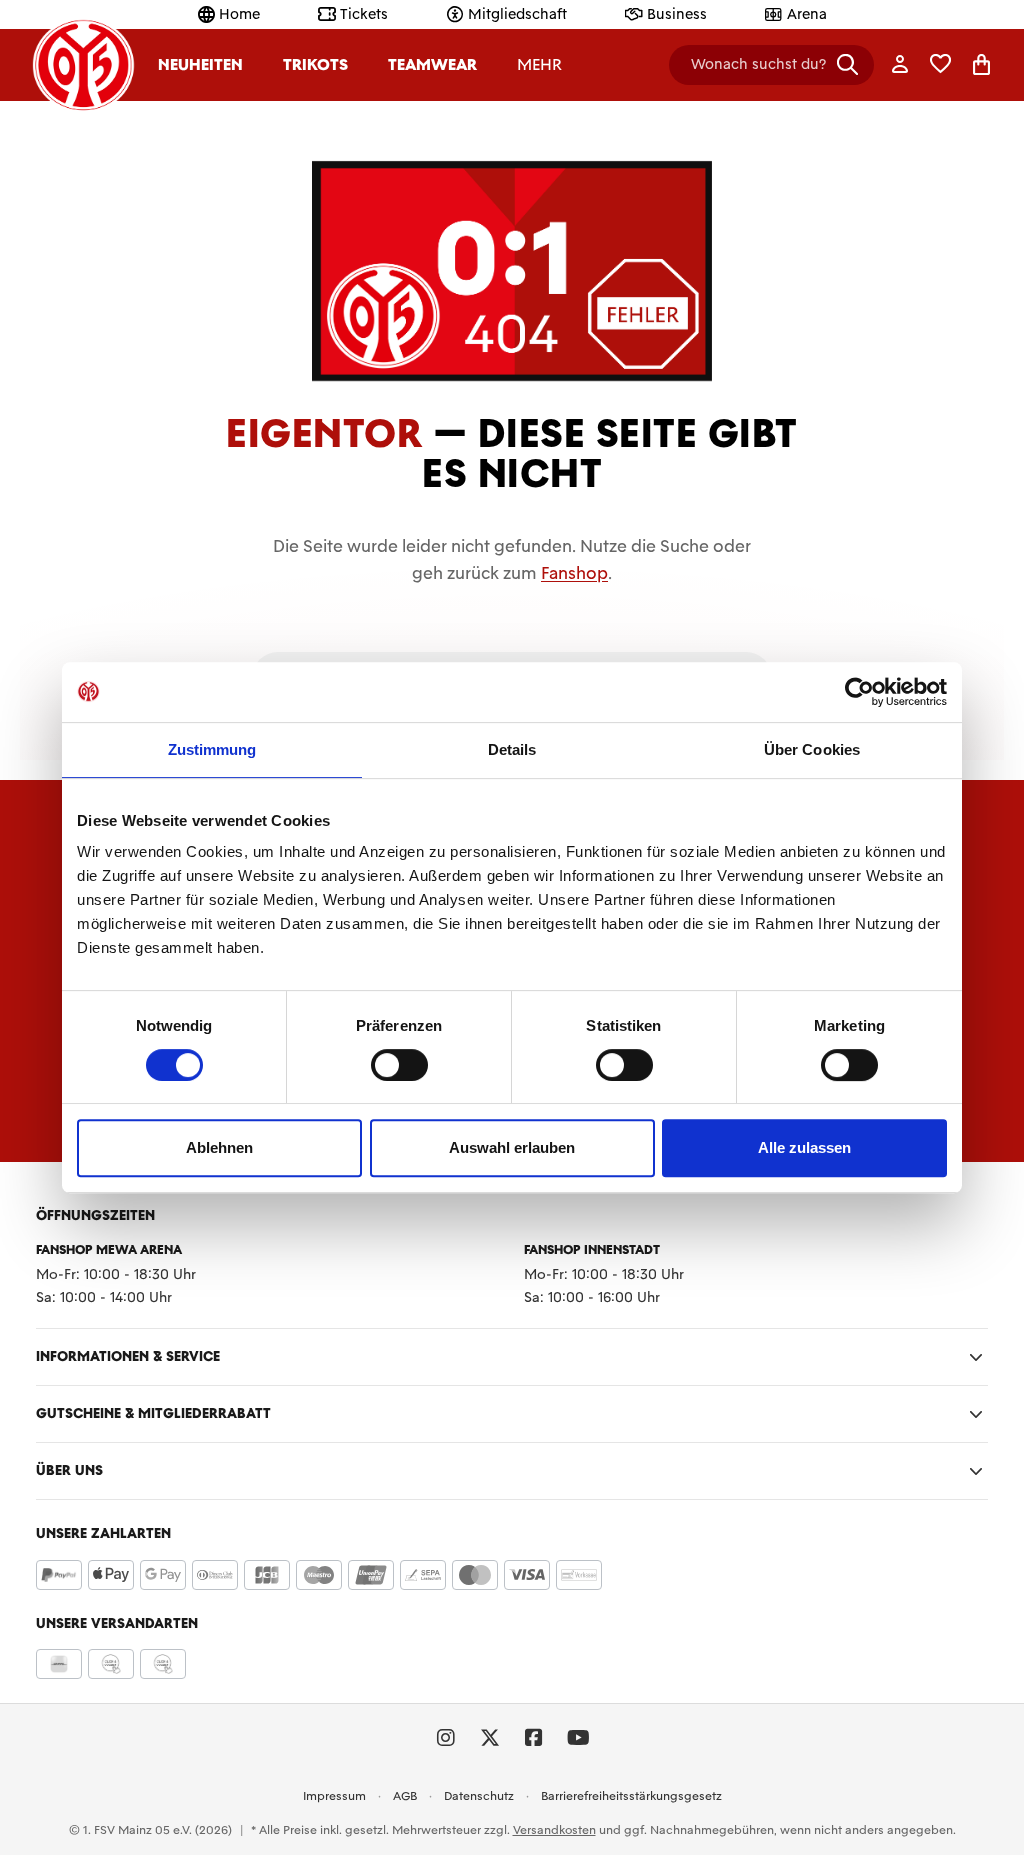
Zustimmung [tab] (212, 749)
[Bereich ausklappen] (976, 1357)
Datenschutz (479, 1796)
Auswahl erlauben (512, 1147)
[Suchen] (847, 64)
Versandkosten (554, 1830)
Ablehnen (219, 1147)
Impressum (334, 1796)
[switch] (399, 1065)
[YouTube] (578, 1738)
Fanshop (574, 573)
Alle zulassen (804, 1147)
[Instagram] (446, 1738)
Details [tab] (512, 749)
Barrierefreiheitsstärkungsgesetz (631, 1796)
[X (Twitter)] (490, 1738)
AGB (405, 1796)
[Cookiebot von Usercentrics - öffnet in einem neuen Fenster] (859, 692)
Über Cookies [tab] (812, 749)
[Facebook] (534, 1738)
